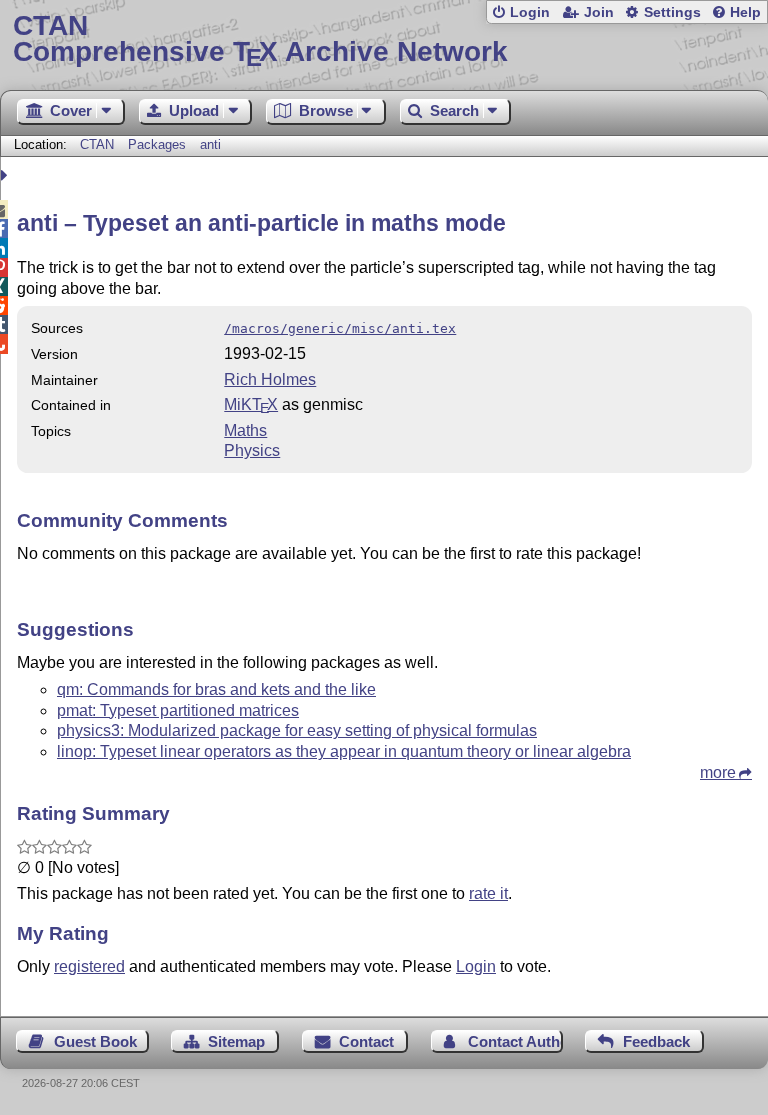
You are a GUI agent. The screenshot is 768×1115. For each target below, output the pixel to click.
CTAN (97, 144)
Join (599, 12)
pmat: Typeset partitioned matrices (178, 710)
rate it (488, 893)
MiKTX (251, 404)
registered (89, 966)
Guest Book (95, 1041)
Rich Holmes (270, 379)
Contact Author (515, 1041)
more (718, 772)
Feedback (656, 1041)
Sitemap (236, 1041)
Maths (245, 430)
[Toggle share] (6, 175)
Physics (252, 450)
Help (745, 12)
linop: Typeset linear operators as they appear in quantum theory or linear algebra (344, 751)
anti (210, 144)
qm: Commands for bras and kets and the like (216, 689)
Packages (159, 144)
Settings (672, 12)
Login (530, 12)
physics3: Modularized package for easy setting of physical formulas (297, 730)
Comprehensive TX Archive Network (260, 39)
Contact (366, 1041)
